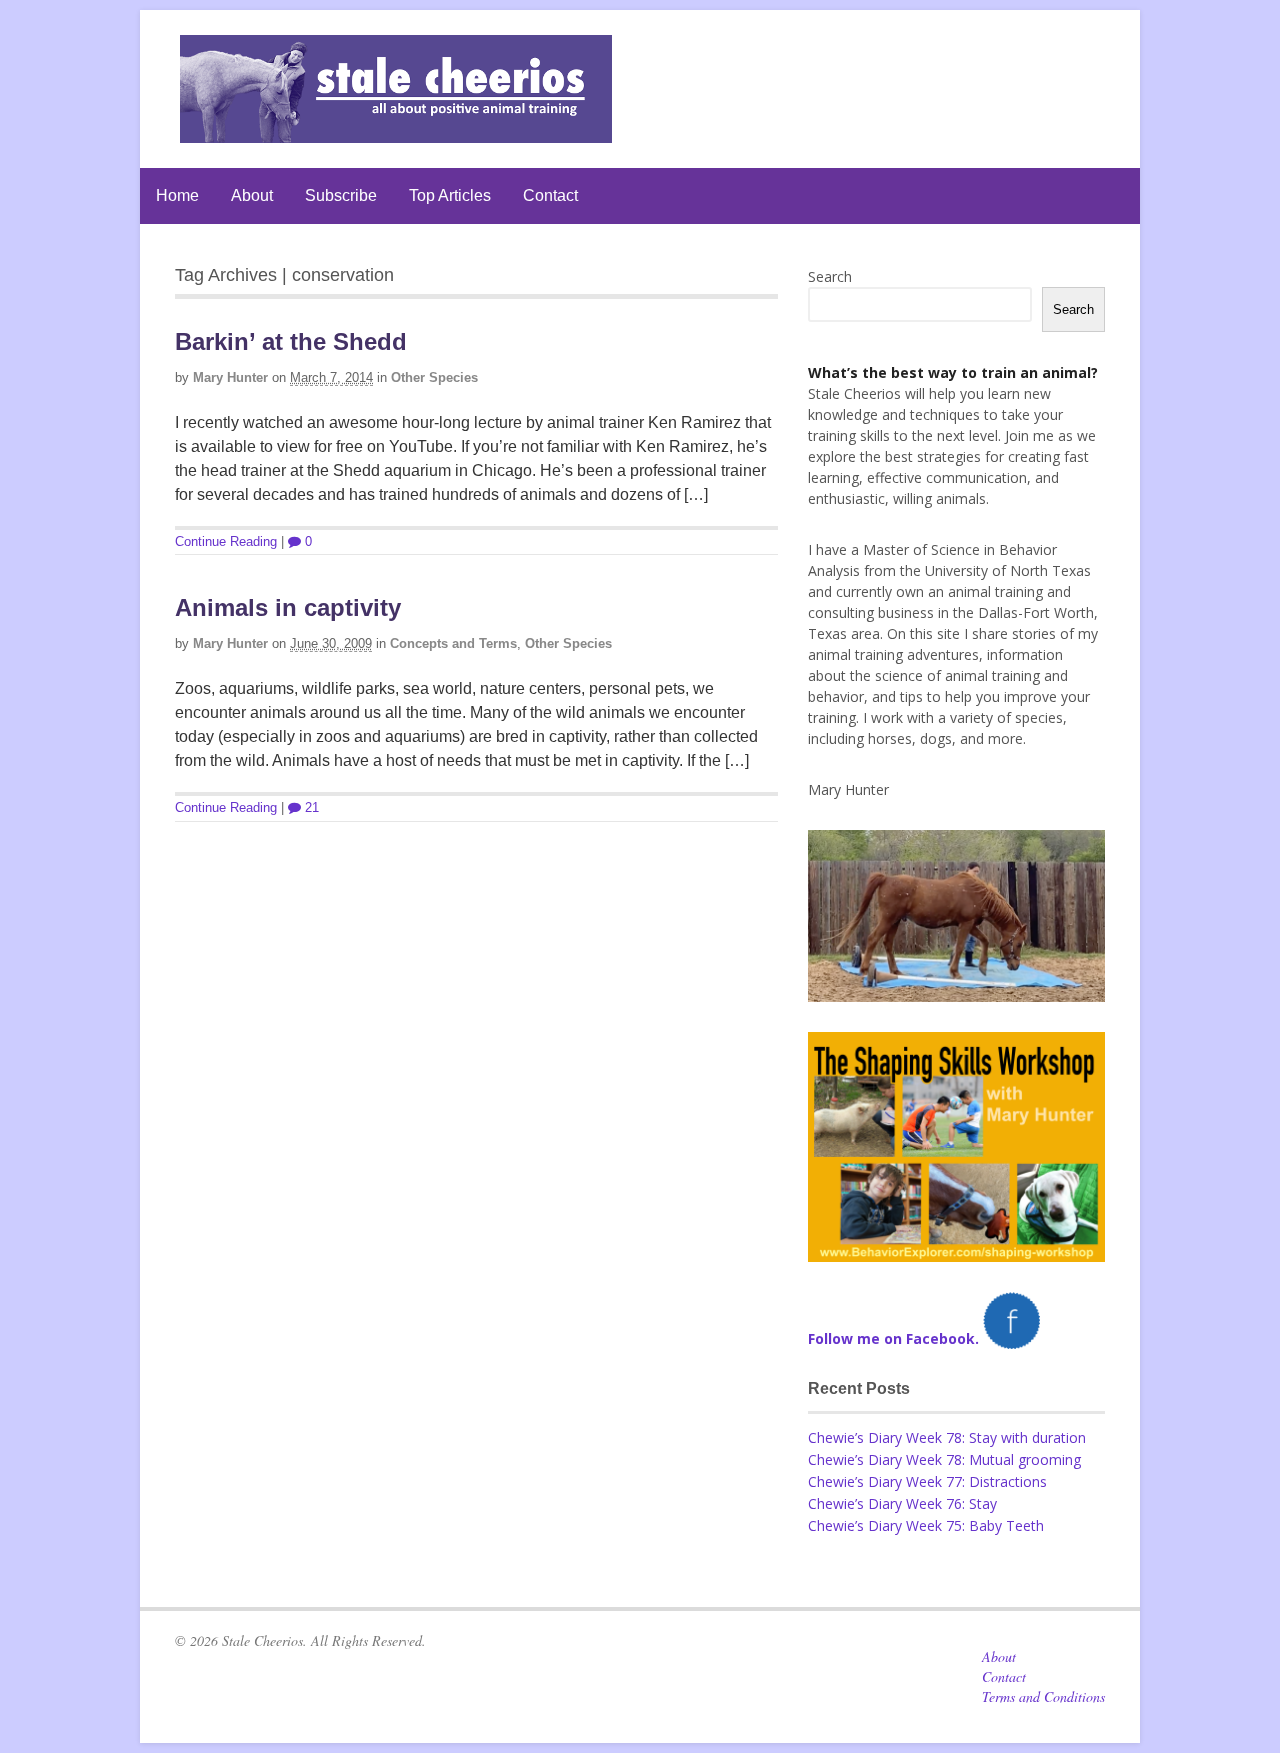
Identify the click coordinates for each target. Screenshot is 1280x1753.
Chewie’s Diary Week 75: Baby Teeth (926, 1525)
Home (177, 195)
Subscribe (341, 195)
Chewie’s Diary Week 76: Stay (902, 1503)
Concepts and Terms (453, 643)
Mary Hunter (230, 377)
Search (830, 276)
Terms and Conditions (1043, 1696)
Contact (550, 195)
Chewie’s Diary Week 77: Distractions (927, 1481)
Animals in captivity (288, 607)
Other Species (434, 377)
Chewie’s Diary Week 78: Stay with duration (947, 1437)
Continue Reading (226, 541)
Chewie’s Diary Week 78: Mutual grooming (944, 1459)
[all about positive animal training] (396, 132)
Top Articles (450, 195)
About (252, 195)
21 (310, 807)
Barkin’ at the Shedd (291, 341)
